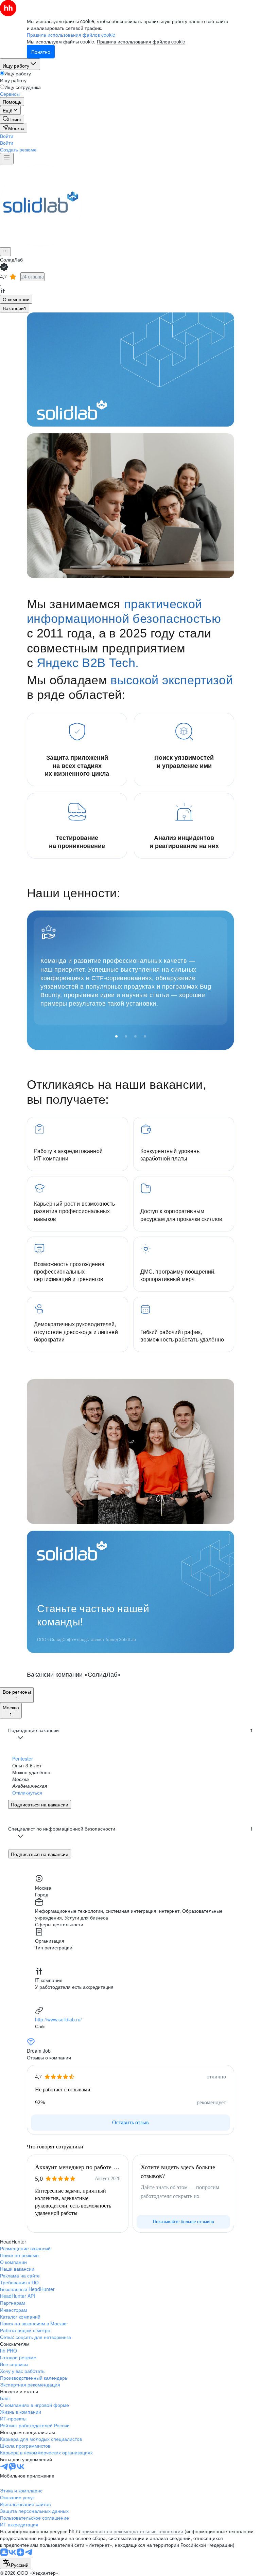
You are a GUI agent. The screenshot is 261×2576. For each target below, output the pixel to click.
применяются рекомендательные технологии (132, 2531)
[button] (7, 136)
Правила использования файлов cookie (141, 41)
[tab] (16, 299)
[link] (12, 119)
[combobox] (16, 2563)
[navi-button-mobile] (7, 159)
